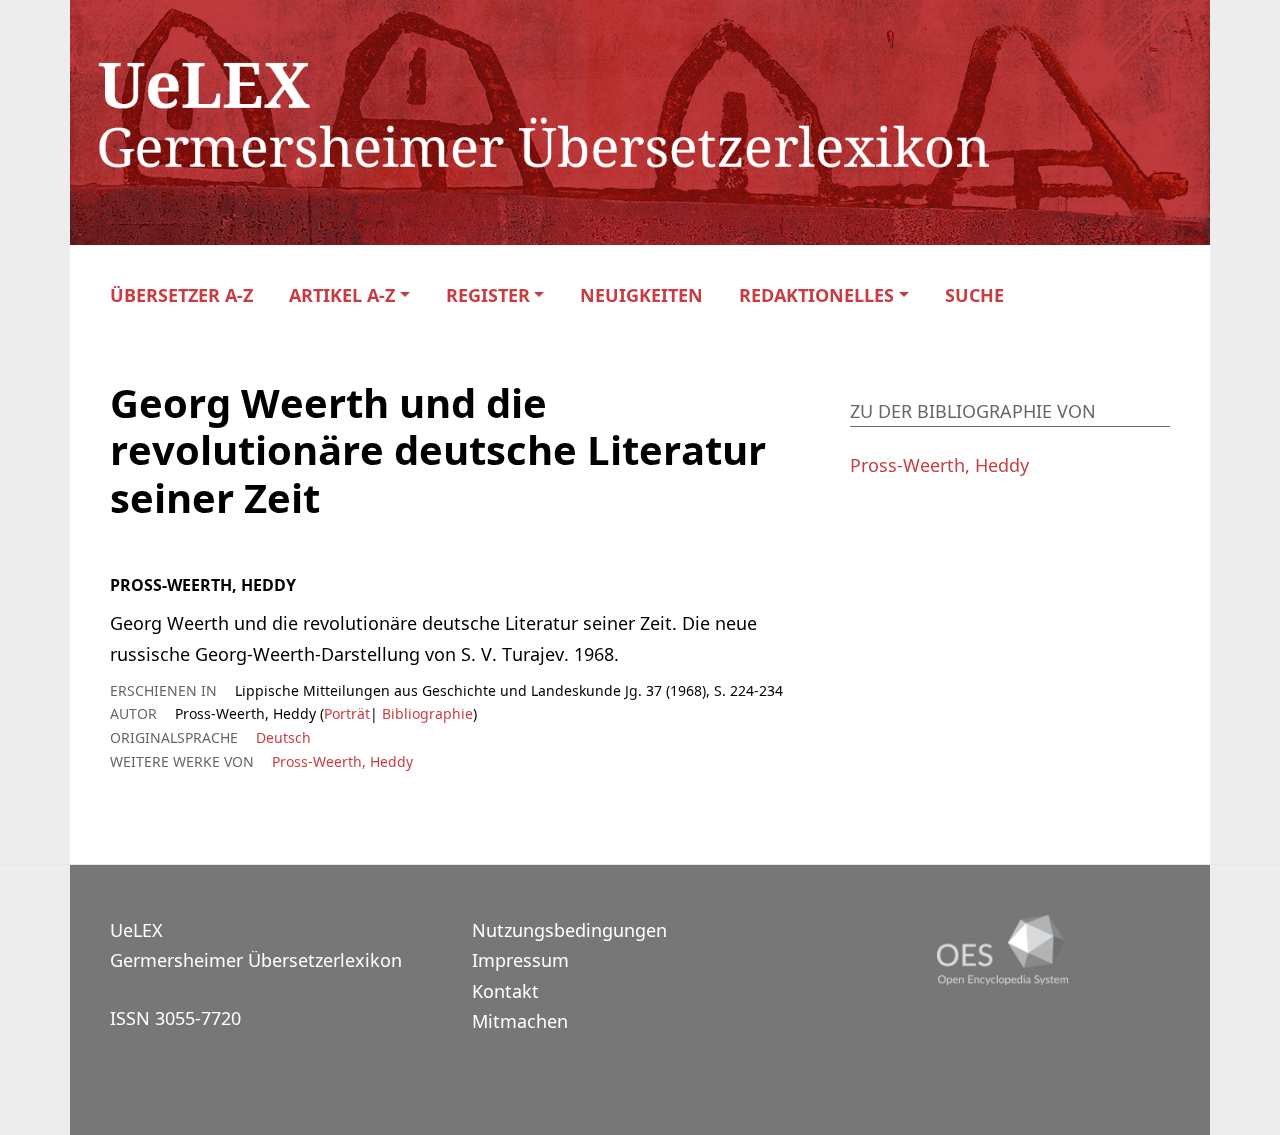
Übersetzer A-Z (181, 295)
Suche (974, 295)
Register (488, 295)
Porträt (347, 713)
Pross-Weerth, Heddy (342, 761)
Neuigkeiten (641, 295)
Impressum (520, 960)
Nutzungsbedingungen (569, 930)
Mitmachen (520, 1021)
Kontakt (505, 991)
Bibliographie (425, 713)
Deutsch (283, 737)
